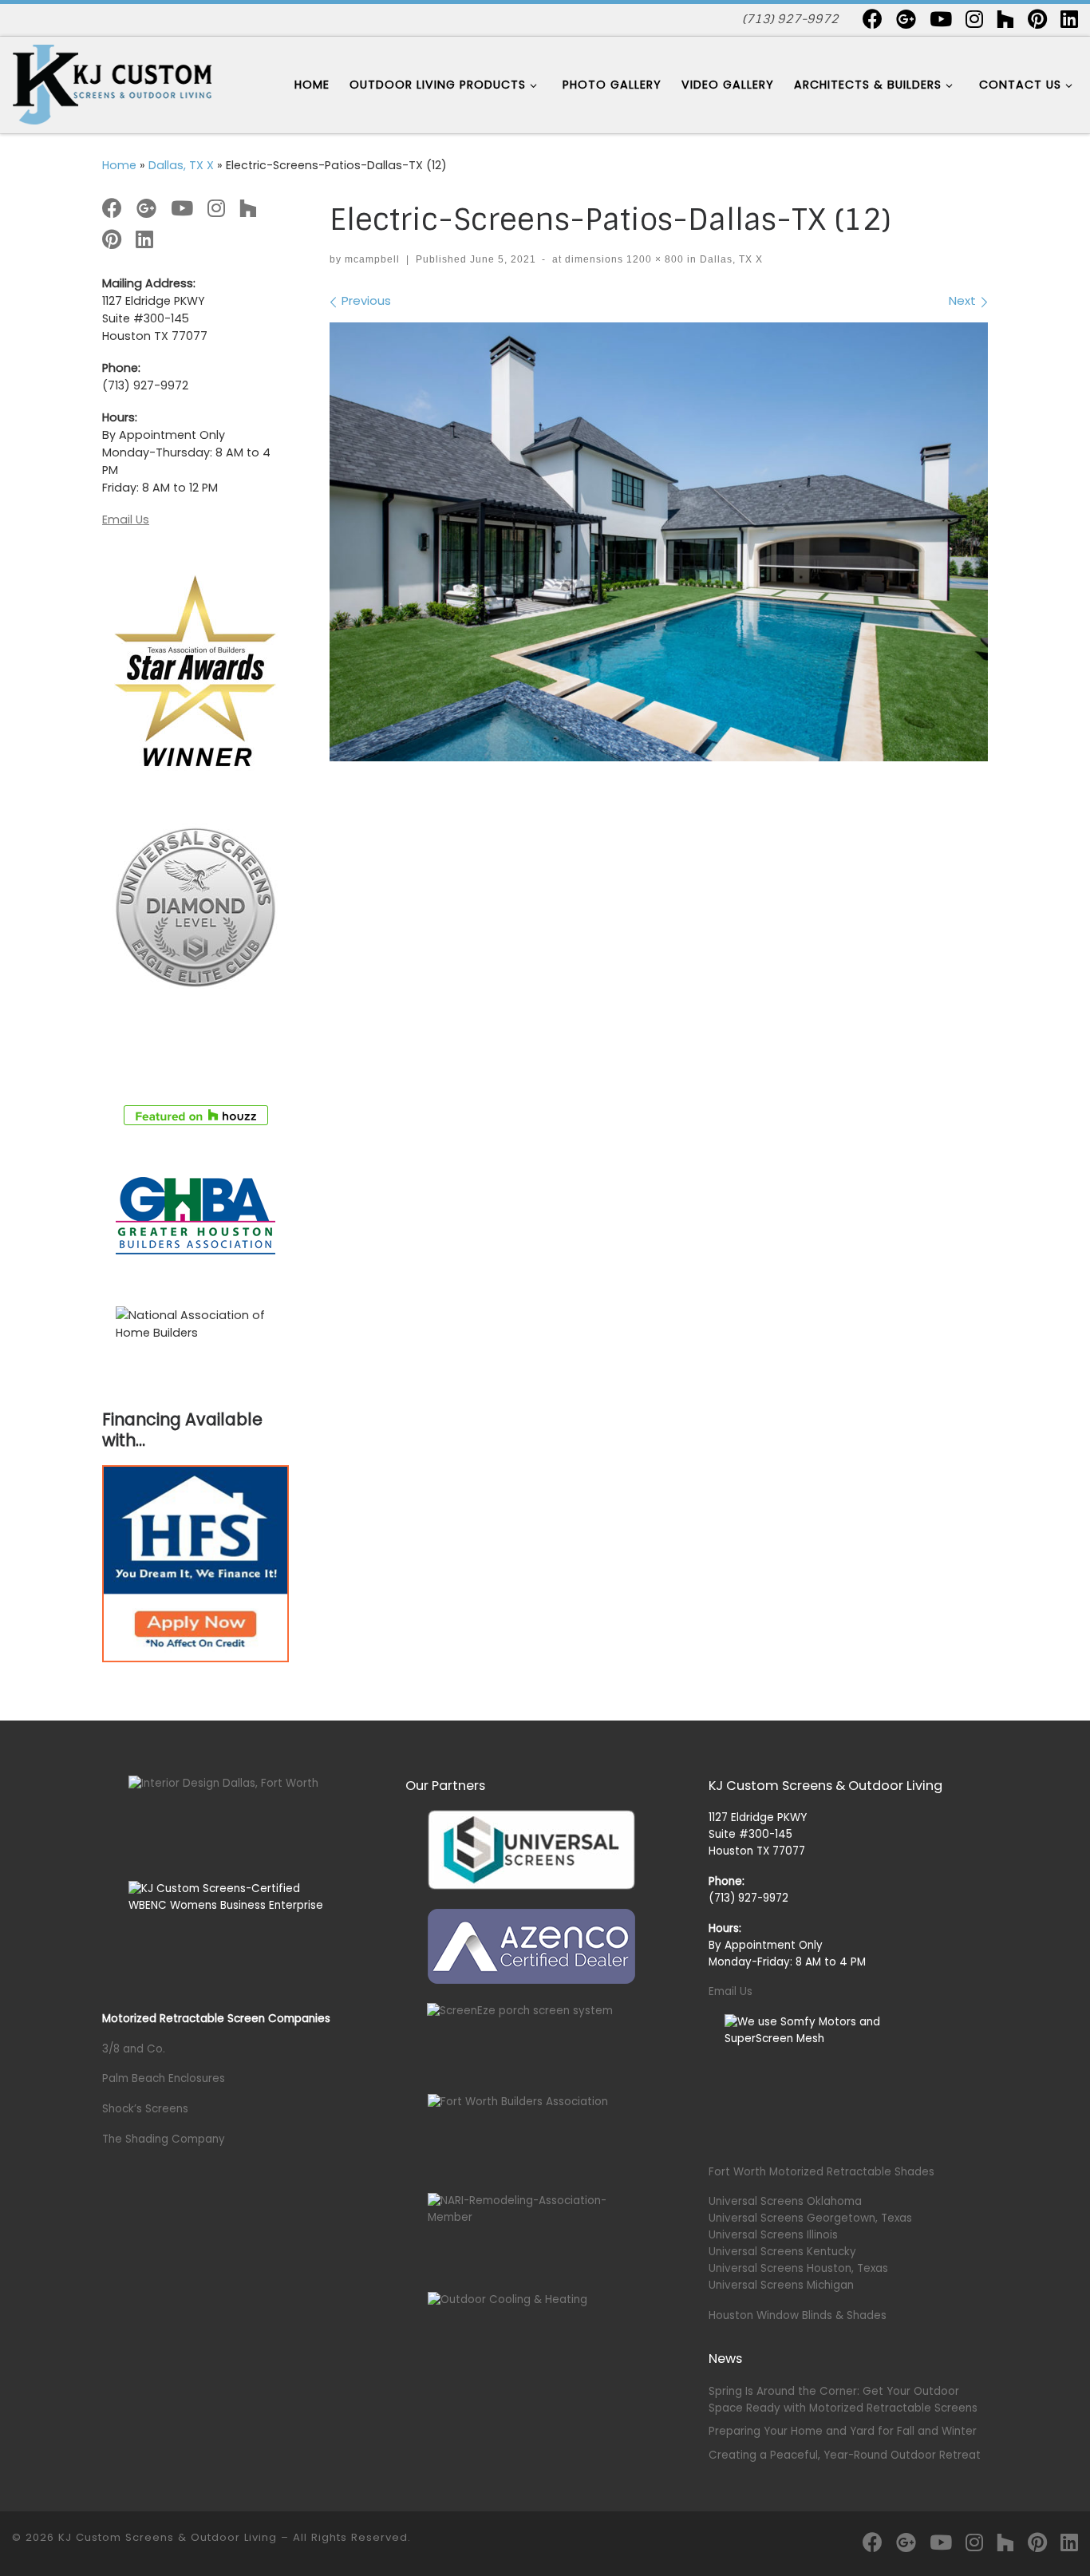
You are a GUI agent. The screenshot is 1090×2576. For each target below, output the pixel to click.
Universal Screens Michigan (781, 2285)
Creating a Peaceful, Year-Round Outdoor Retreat (845, 2455)
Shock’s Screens (145, 2109)
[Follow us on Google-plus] (906, 19)
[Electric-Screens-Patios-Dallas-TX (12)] (659, 542)
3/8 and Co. (134, 2049)
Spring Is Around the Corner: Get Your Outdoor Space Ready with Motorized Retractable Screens (843, 2400)
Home (119, 165)
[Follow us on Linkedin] (1069, 19)
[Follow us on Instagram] (974, 19)
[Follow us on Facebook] (873, 19)
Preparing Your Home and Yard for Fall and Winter (843, 2431)
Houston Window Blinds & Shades (798, 2315)
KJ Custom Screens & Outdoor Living (168, 2537)
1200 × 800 (654, 259)
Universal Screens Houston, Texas (798, 2268)
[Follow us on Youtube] (941, 19)
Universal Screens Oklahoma (785, 2201)
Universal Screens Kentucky (782, 2252)
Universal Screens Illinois (773, 2235)
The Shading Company (164, 2139)
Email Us (126, 520)
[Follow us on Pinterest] (1037, 19)
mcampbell (372, 259)
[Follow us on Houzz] (1005, 19)
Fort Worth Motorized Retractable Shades (821, 2172)
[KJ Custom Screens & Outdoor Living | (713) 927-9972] (112, 83)
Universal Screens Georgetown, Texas (810, 2218)
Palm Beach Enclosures (164, 2078)
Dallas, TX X (181, 165)
